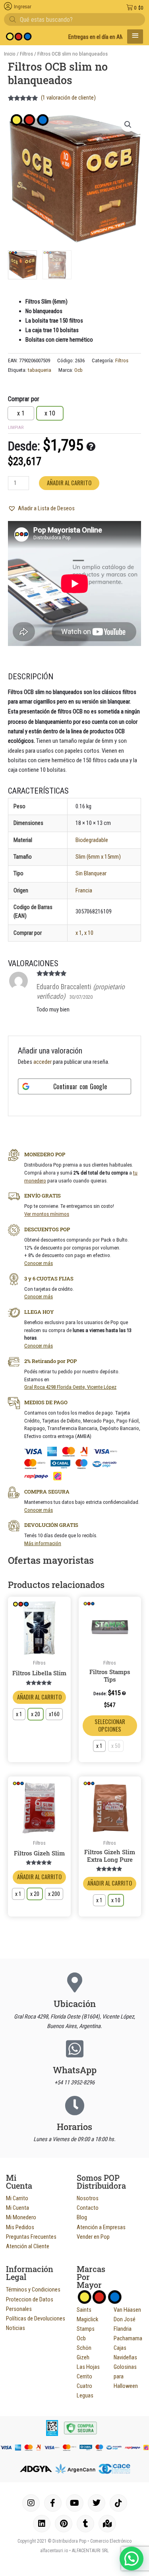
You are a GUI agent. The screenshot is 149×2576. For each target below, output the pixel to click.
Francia (84, 890)
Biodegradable (92, 840)
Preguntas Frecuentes (31, 2237)
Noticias (15, 2328)
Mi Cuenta (17, 2208)
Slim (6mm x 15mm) (98, 857)
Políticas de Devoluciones (36, 2318)
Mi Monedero (21, 2217)
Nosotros (88, 2198)
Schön (84, 2348)
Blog (82, 2217)
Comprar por (24, 399)
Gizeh (83, 2357)
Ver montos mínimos (47, 1214)
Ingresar (23, 7)
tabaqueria (40, 370)
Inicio (10, 54)
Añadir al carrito (69, 483)
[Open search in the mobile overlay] (74, 19)
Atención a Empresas (101, 2227)
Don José (125, 2319)
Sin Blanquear (91, 873)
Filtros (26, 54)
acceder (43, 1062)
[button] (128, 125)
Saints (84, 2310)
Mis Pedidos (20, 2227)
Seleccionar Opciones (110, 1725)
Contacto (88, 2208)
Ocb (78, 370)
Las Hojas (88, 2367)
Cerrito (84, 2376)
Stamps (86, 2329)
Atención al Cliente (28, 2246)
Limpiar (16, 428)
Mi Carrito (17, 2198)
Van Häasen (127, 2310)
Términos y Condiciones (33, 2290)
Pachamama (128, 2338)
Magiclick (87, 2319)
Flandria (123, 2329)
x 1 (79, 933)
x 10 (89, 933)
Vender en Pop (93, 2237)
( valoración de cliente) (68, 98)
